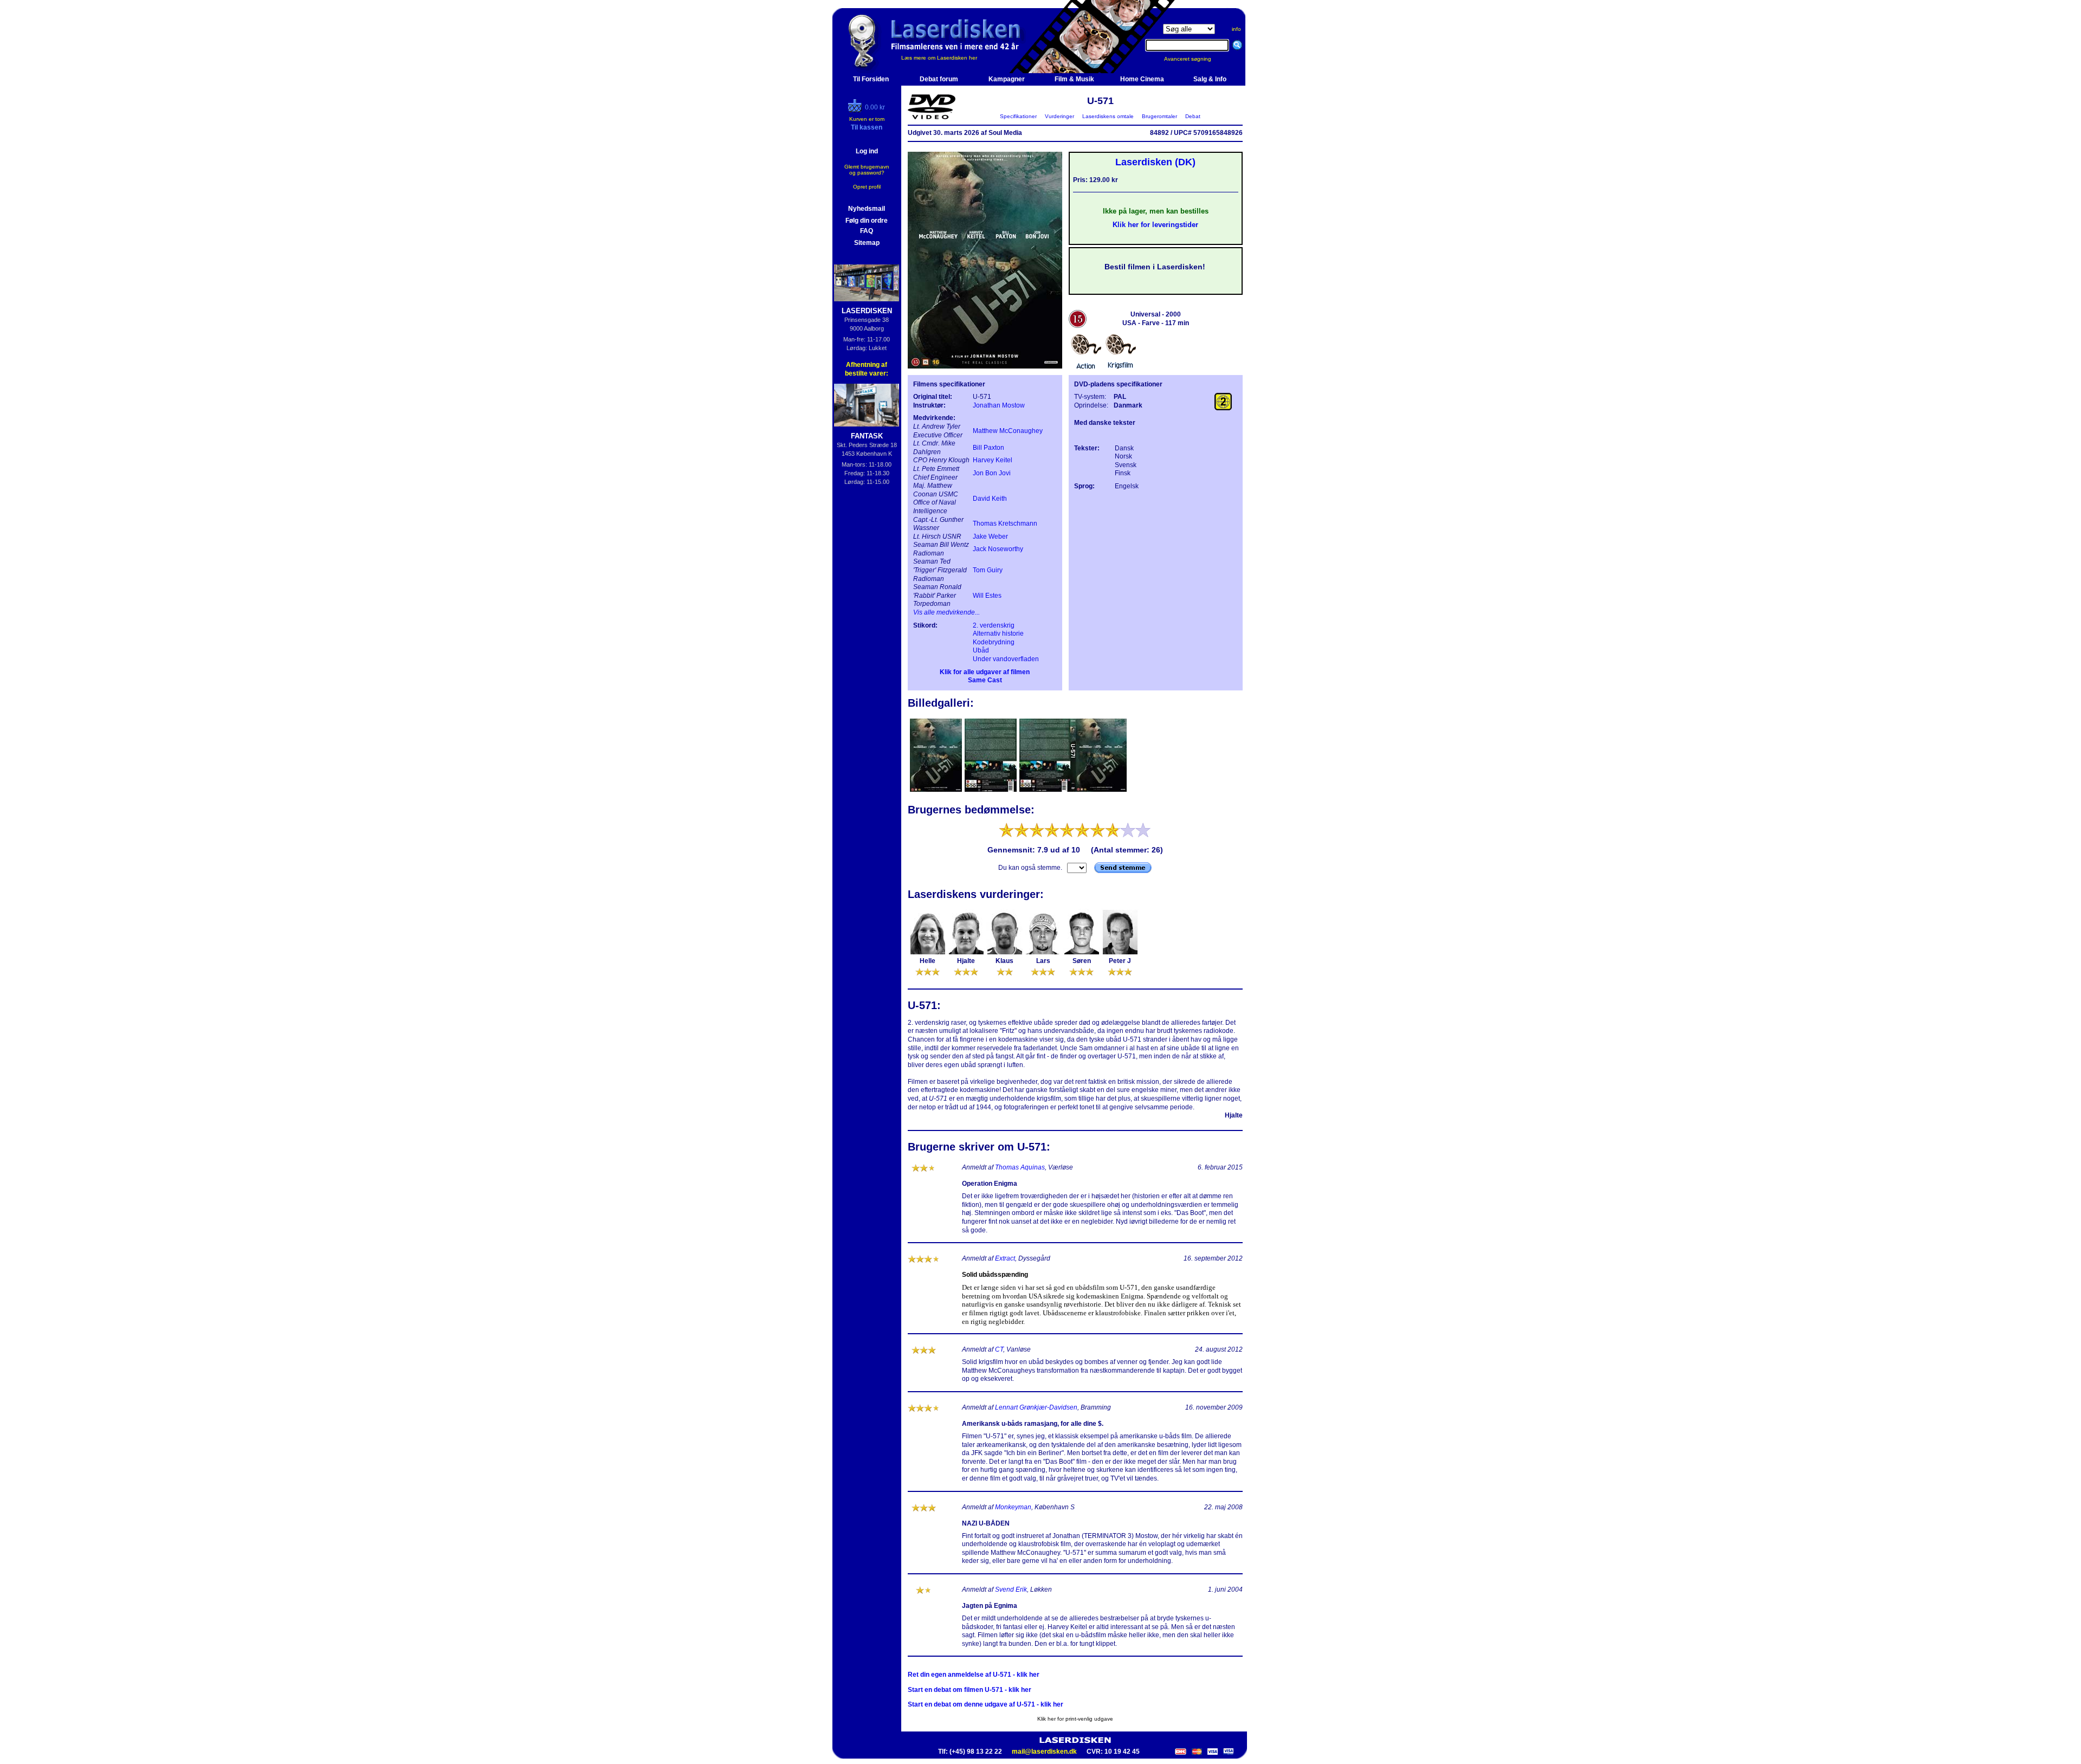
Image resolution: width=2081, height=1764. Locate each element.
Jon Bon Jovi (992, 473)
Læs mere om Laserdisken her (939, 58)
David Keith (990, 499)
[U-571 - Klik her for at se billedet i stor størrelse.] (985, 366)
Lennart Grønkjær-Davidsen (1036, 1407)
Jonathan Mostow (999, 405)
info (1236, 29)
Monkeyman (1013, 1507)
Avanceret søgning (1194, 59)
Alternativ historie (998, 634)
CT (999, 1349)
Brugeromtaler (1159, 116)
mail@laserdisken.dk (1044, 1752)
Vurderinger (1059, 116)
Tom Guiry (988, 570)
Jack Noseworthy (998, 549)
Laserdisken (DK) (1155, 162)
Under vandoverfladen (1006, 659)
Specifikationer (1018, 116)
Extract (1005, 1258)
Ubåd (981, 650)
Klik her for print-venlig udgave (1075, 1719)
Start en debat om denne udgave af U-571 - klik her (985, 1704)
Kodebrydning (994, 642)
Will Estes (987, 596)
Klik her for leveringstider (1155, 225)
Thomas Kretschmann (1005, 524)
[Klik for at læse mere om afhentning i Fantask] (867, 405)
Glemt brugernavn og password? (867, 170)
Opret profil (867, 187)
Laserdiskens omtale (1108, 116)
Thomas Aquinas (1020, 1167)
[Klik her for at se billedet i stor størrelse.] (937, 791)
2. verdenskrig (994, 625)
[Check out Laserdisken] (856, 110)
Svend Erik (1011, 1589)
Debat (1193, 116)
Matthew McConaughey (1008, 431)
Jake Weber (990, 537)
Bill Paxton (988, 448)
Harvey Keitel (993, 460)
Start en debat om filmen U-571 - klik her (970, 1690)
